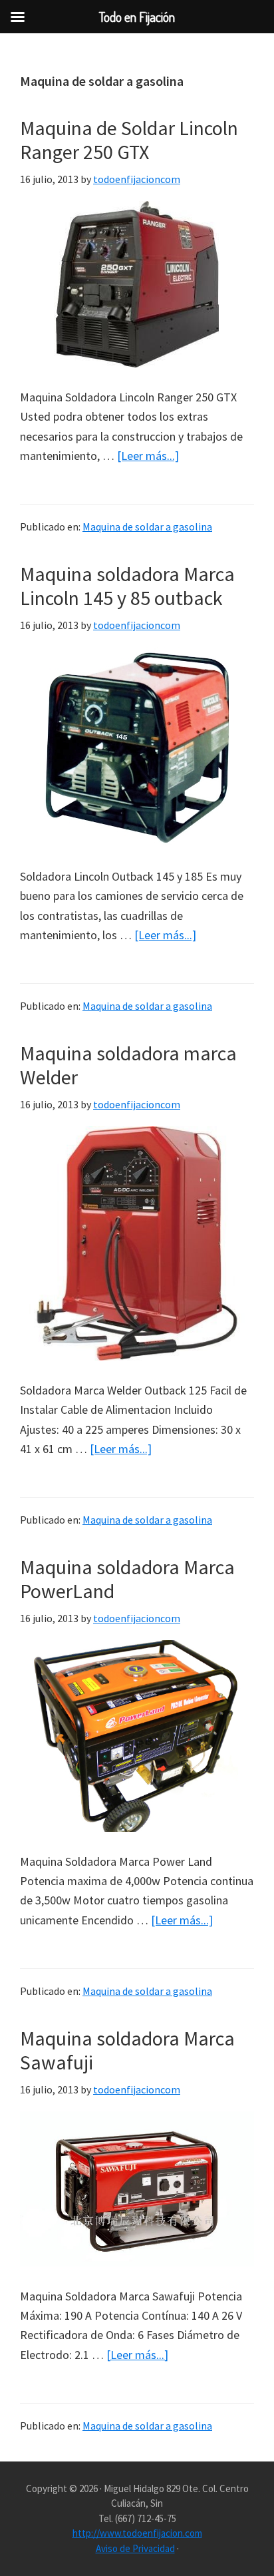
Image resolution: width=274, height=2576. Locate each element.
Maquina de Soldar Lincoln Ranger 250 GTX (129, 140)
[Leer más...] (148, 456)
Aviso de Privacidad (135, 2548)
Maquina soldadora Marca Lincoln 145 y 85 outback (127, 586)
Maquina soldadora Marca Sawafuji (127, 2050)
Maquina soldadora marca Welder (128, 1065)
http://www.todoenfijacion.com (137, 2533)
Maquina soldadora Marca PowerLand (127, 1579)
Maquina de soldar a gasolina (147, 527)
